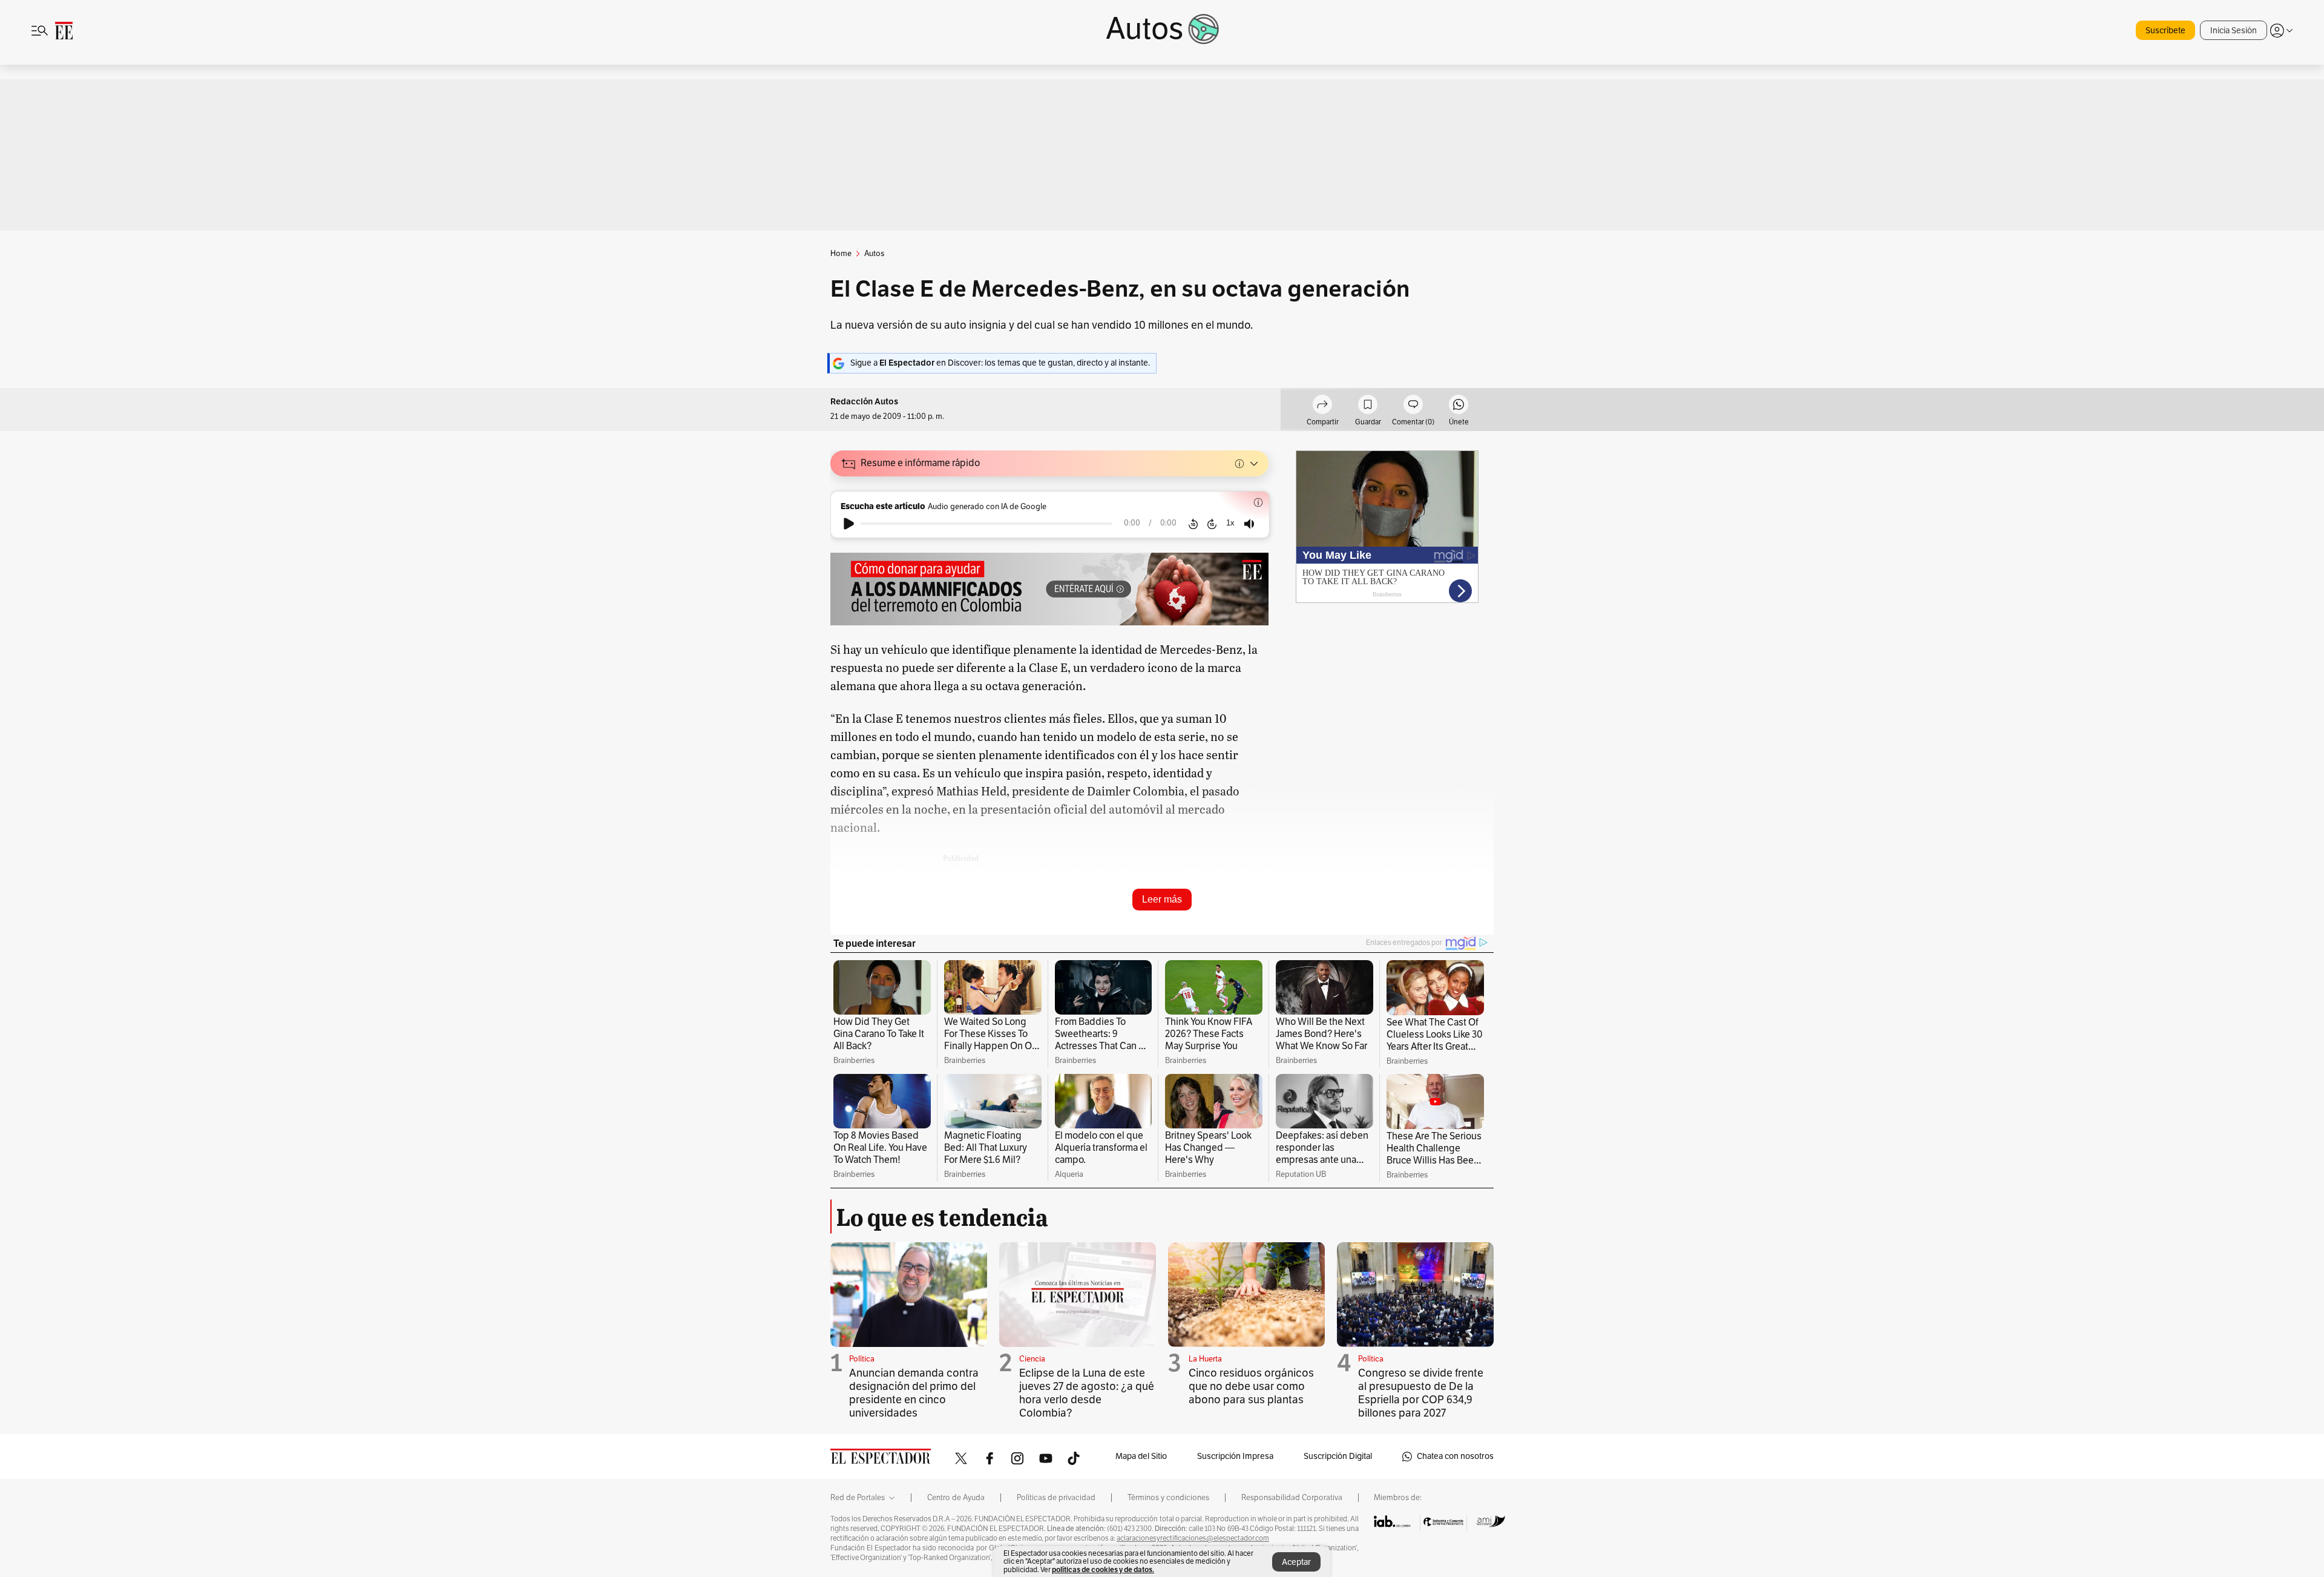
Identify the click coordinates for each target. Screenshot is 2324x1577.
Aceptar (1296, 1562)
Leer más (1162, 899)
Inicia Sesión (2234, 31)
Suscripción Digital (1338, 1456)
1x (1230, 523)
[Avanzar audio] (1212, 524)
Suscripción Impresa (1235, 1456)
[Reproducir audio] (849, 524)
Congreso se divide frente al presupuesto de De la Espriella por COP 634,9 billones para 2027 (1421, 1393)
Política (862, 1359)
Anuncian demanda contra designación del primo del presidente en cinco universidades (914, 1393)
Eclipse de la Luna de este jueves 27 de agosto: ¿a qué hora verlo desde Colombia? (1087, 1393)
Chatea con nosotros (1455, 1456)
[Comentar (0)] (1413, 406)
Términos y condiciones (1168, 1498)
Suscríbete (2165, 31)
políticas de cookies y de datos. (1103, 1569)
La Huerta (1205, 1359)
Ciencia (1032, 1359)
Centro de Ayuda (956, 1498)
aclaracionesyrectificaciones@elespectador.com (1193, 1538)
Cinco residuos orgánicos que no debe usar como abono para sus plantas (1251, 1386)
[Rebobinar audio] (1193, 524)
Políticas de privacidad (1056, 1498)
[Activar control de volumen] (1249, 524)
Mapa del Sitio (1141, 1456)
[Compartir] (1322, 406)
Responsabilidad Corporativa (1292, 1498)
